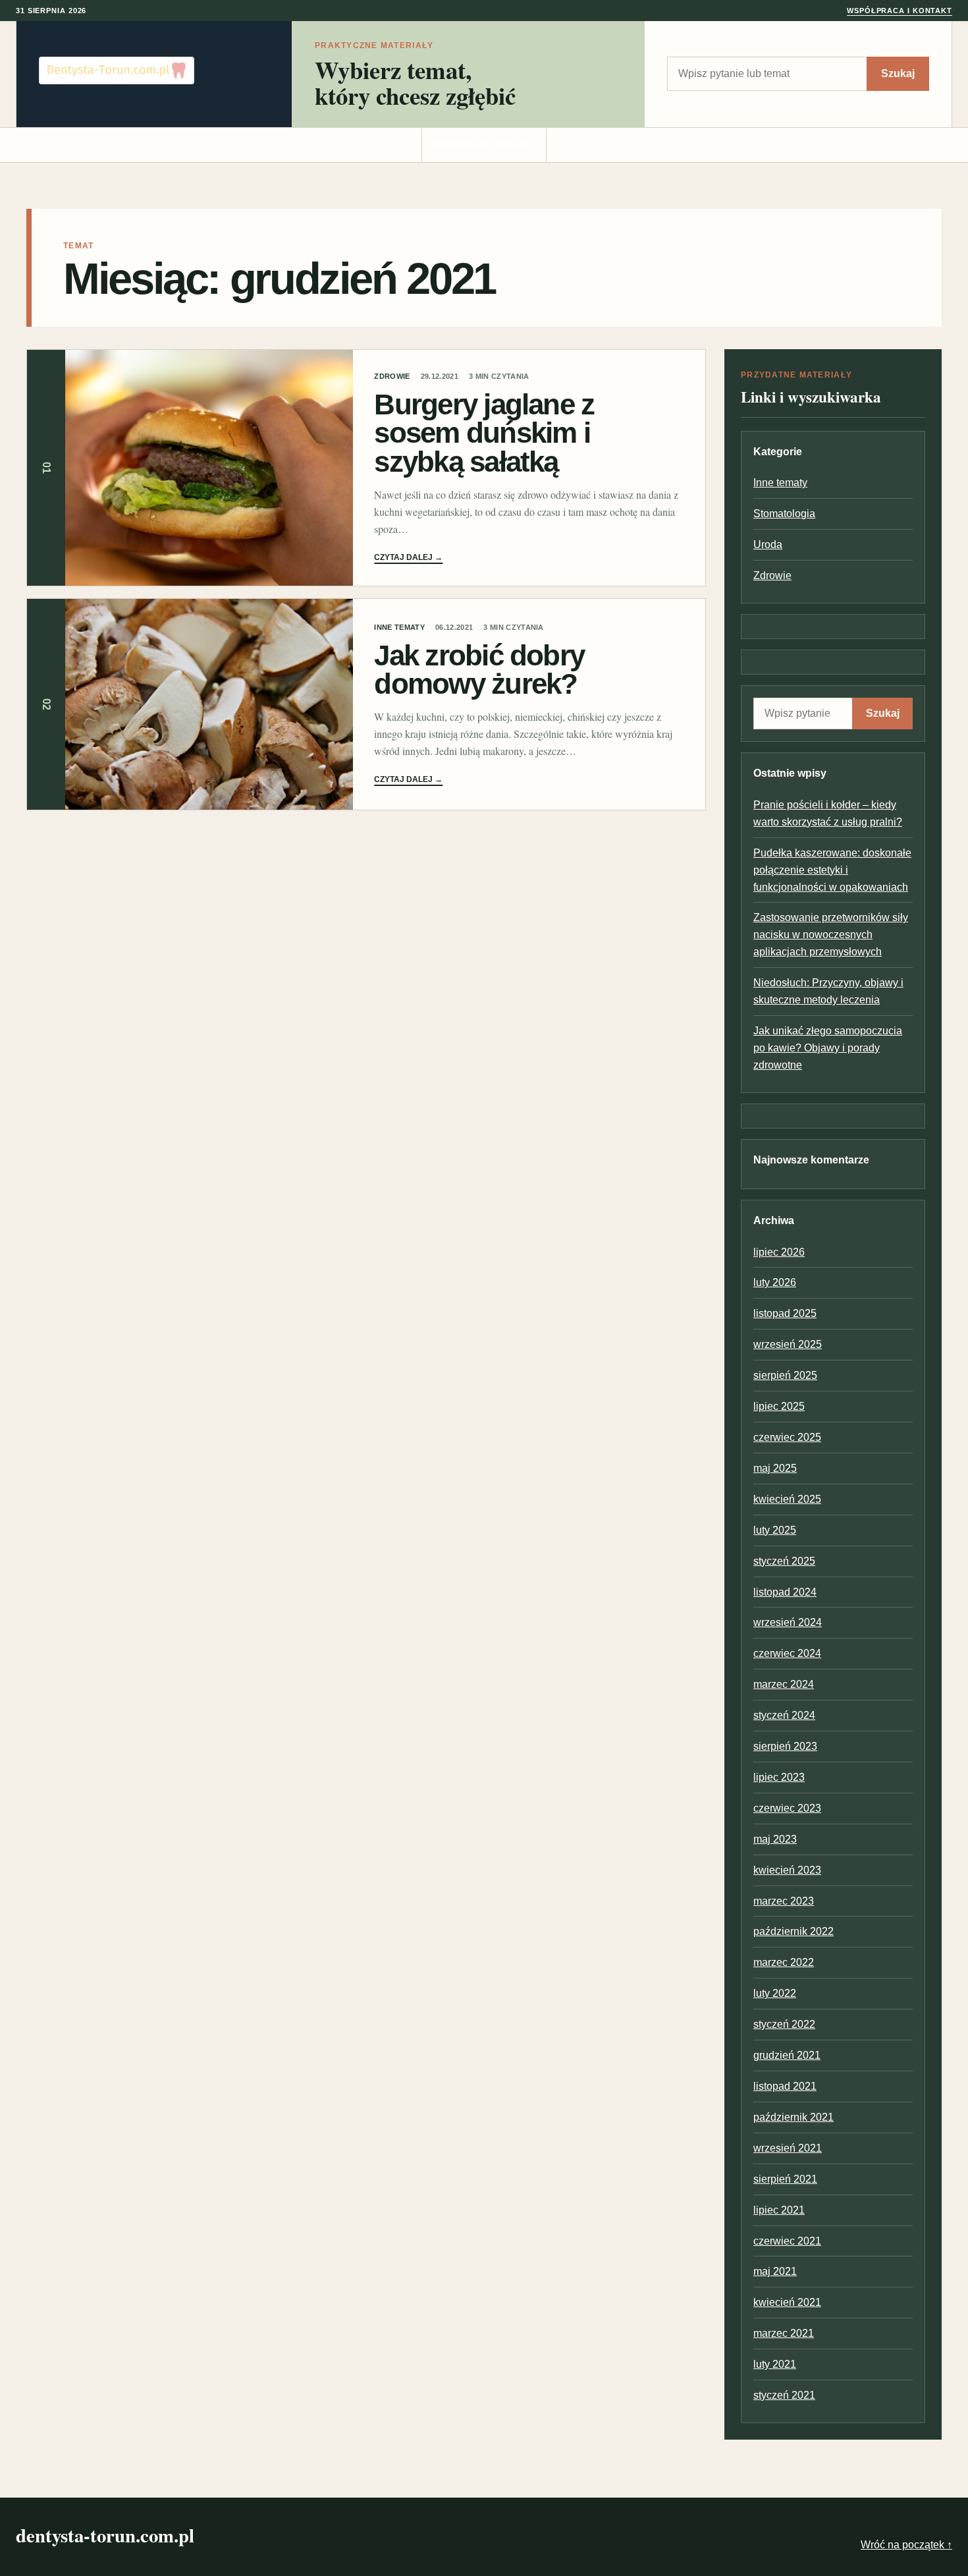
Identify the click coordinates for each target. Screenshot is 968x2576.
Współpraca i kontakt (900, 11)
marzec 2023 (784, 1901)
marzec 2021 (784, 2333)
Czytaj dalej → (408, 557)
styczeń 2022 (784, 2024)
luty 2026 (775, 1282)
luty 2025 (775, 1530)
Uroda (768, 545)
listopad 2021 (785, 2086)
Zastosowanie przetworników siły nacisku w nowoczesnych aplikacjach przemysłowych (831, 935)
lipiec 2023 (779, 1777)
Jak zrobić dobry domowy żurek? (479, 669)
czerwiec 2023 (787, 1808)
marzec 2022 (784, 1962)
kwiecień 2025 (787, 1499)
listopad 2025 (785, 1313)
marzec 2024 (784, 1684)
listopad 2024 (785, 1592)
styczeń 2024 (784, 1715)
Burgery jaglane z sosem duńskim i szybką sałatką (484, 433)
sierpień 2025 (785, 1375)
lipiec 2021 (779, 2210)
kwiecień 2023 (787, 1870)
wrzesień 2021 (788, 2148)
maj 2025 (775, 1468)
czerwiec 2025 (787, 1437)
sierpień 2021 (785, 2179)
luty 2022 (775, 1993)
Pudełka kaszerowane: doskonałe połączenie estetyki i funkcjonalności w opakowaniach (832, 870)
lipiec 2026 (779, 1252)
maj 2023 (775, 1839)
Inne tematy (399, 627)
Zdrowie (392, 376)
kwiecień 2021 (787, 2302)
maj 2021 (775, 2271)
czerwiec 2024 (787, 1653)
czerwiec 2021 (787, 2241)
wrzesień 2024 (788, 1622)
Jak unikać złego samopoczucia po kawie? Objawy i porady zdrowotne (828, 1048)
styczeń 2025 (784, 1561)
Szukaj (898, 73)
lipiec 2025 (779, 1406)
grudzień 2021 (787, 2055)
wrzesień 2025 (788, 1344)
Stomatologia (784, 514)
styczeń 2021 (784, 2395)
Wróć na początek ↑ (906, 2545)
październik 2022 (793, 1931)
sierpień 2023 (785, 1746)
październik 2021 (793, 2117)
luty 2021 (775, 2364)
